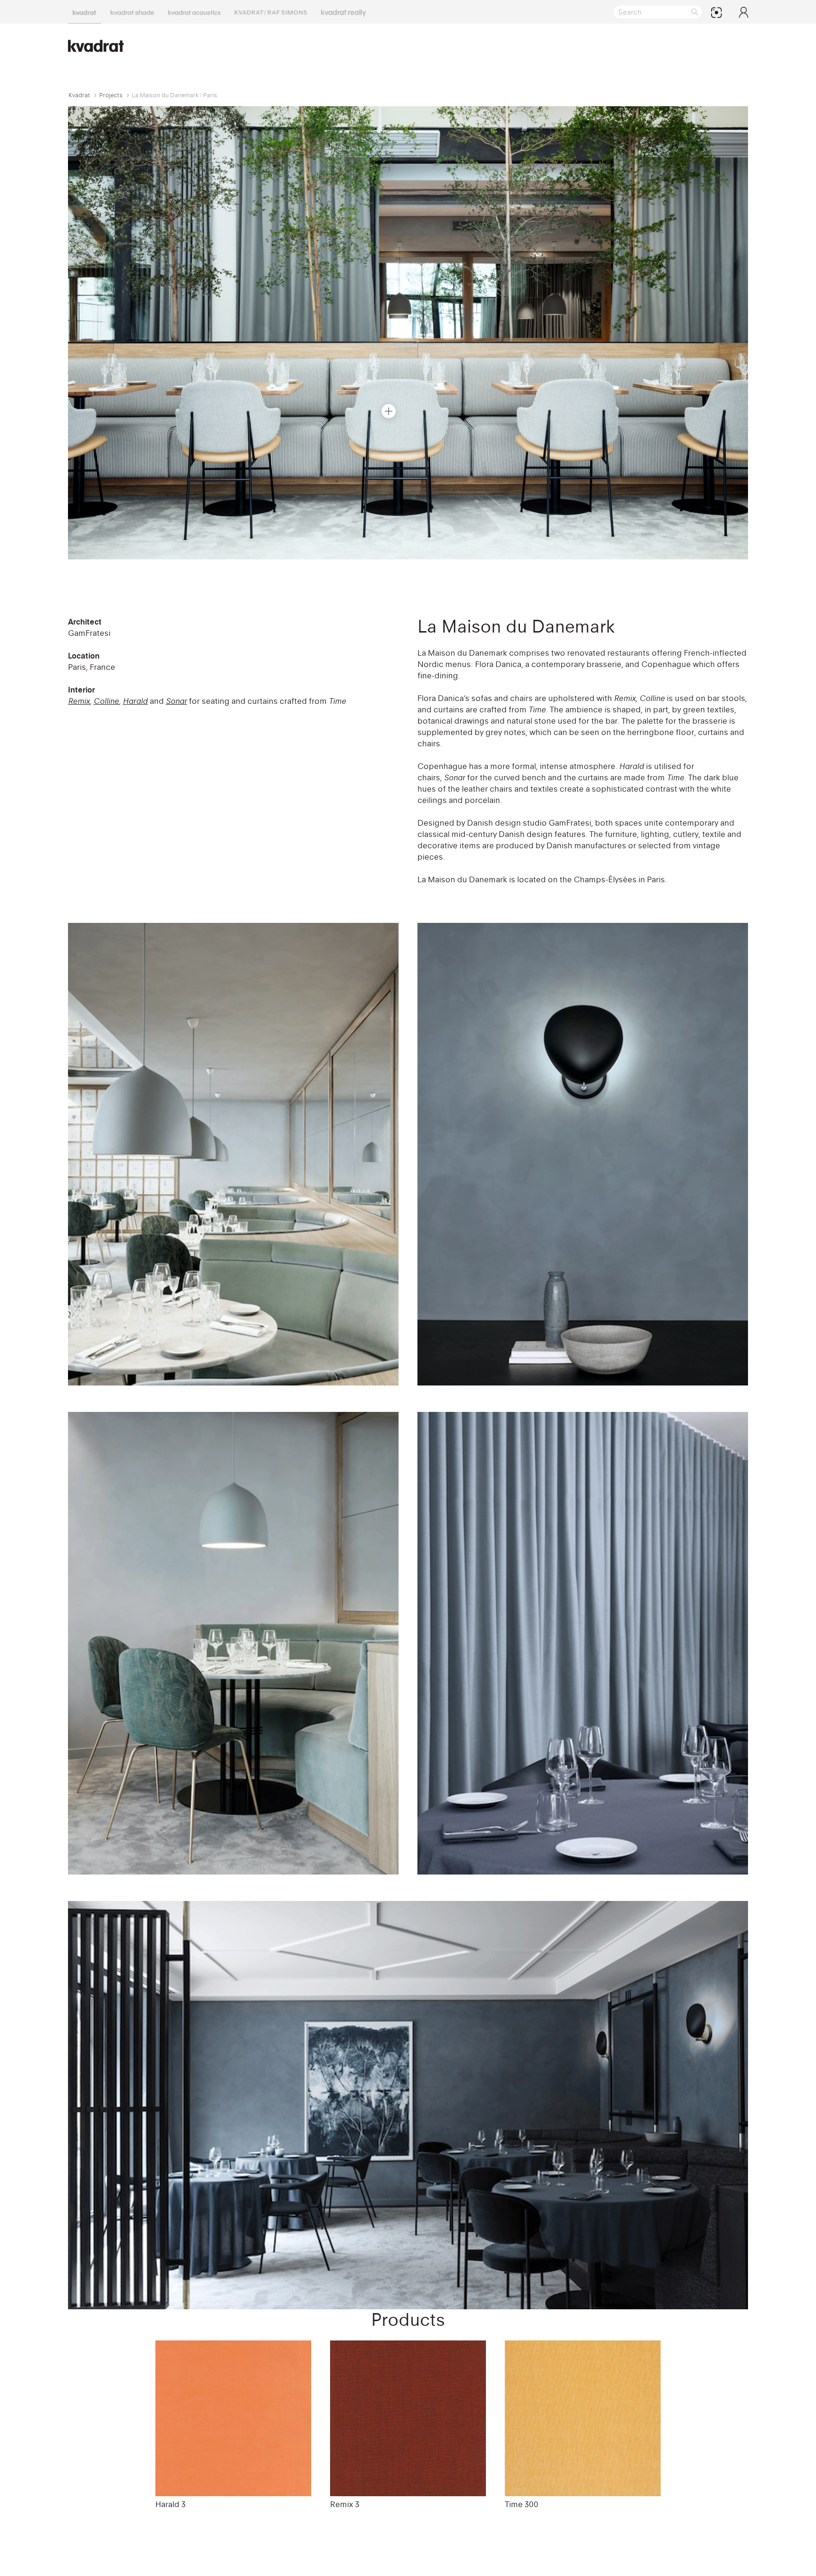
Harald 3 (170, 2504)
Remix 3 (345, 2504)
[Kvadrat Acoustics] (194, 12)
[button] (389, 411)
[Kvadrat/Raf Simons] (271, 12)
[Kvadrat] (85, 12)
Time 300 (522, 2504)
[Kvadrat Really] (344, 12)
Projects (111, 95)
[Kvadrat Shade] (132, 12)
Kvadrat (79, 95)
